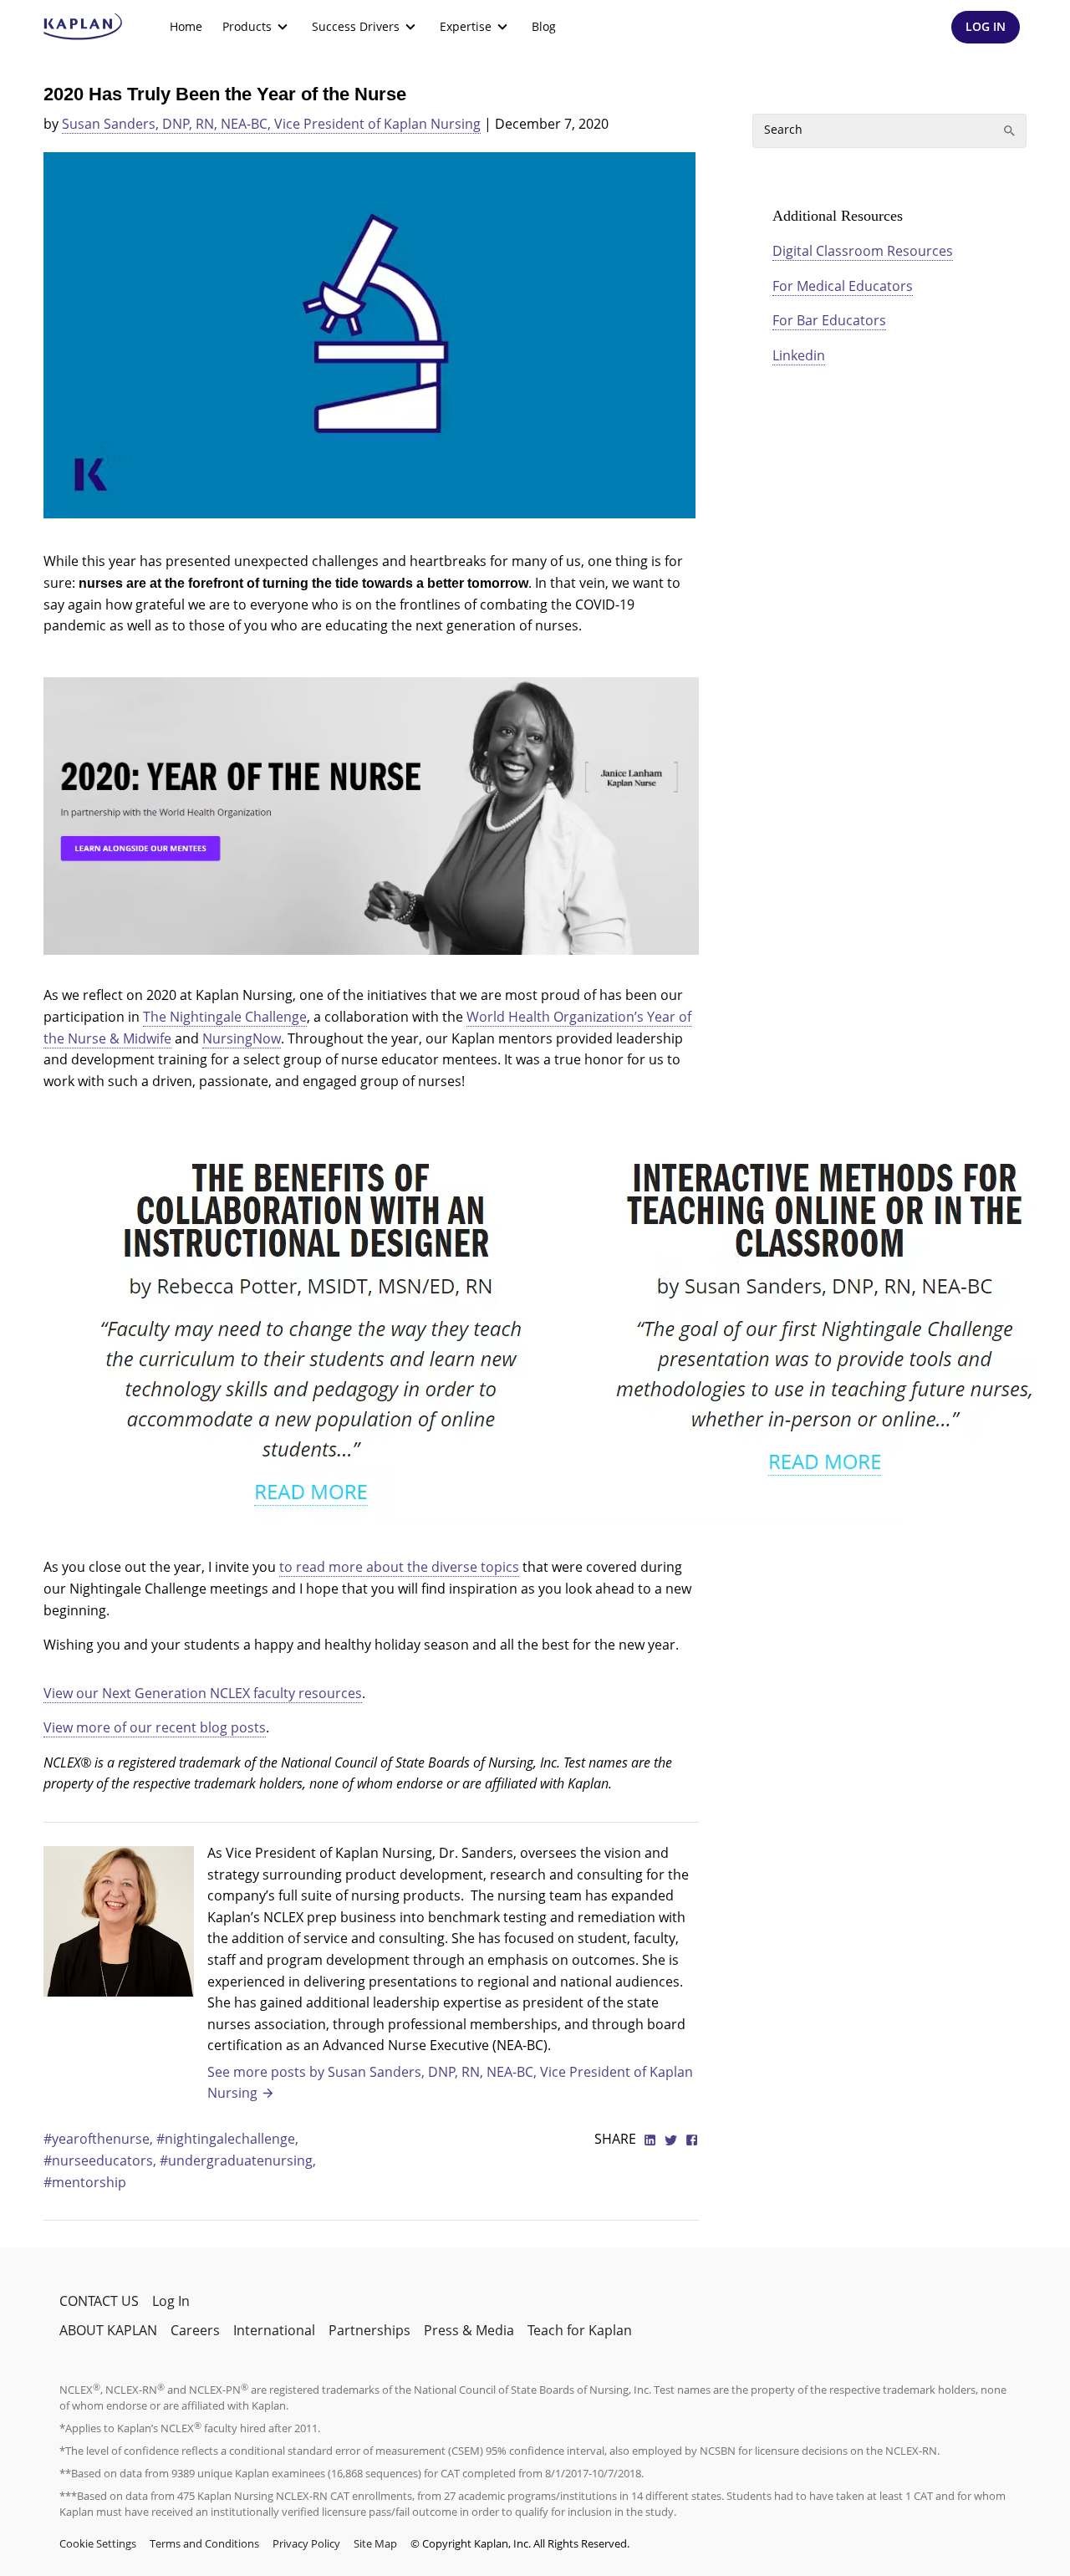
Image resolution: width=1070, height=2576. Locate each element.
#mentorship (85, 2182)
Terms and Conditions (204, 2543)
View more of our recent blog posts (155, 1727)
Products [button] (247, 26)
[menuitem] (186, 27)
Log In (171, 2301)
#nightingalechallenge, (227, 2139)
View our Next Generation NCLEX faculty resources (203, 1693)
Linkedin (799, 355)
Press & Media (469, 2330)
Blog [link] (544, 26)
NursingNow (242, 1038)
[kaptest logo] (83, 27)
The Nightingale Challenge (225, 1017)
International (274, 2330)
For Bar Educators (829, 320)
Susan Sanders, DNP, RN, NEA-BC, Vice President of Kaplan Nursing (271, 124)
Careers (195, 2330)
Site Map (375, 2543)
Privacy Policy (306, 2543)
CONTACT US (99, 2301)
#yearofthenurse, (100, 2139)
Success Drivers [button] (356, 26)
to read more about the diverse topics (399, 1567)
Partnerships (369, 2330)
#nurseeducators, (102, 2160)
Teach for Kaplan (580, 2330)
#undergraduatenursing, (238, 2160)
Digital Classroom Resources (863, 251)
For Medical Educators (843, 286)
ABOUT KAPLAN (108, 2330)
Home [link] (186, 26)
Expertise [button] (466, 26)
